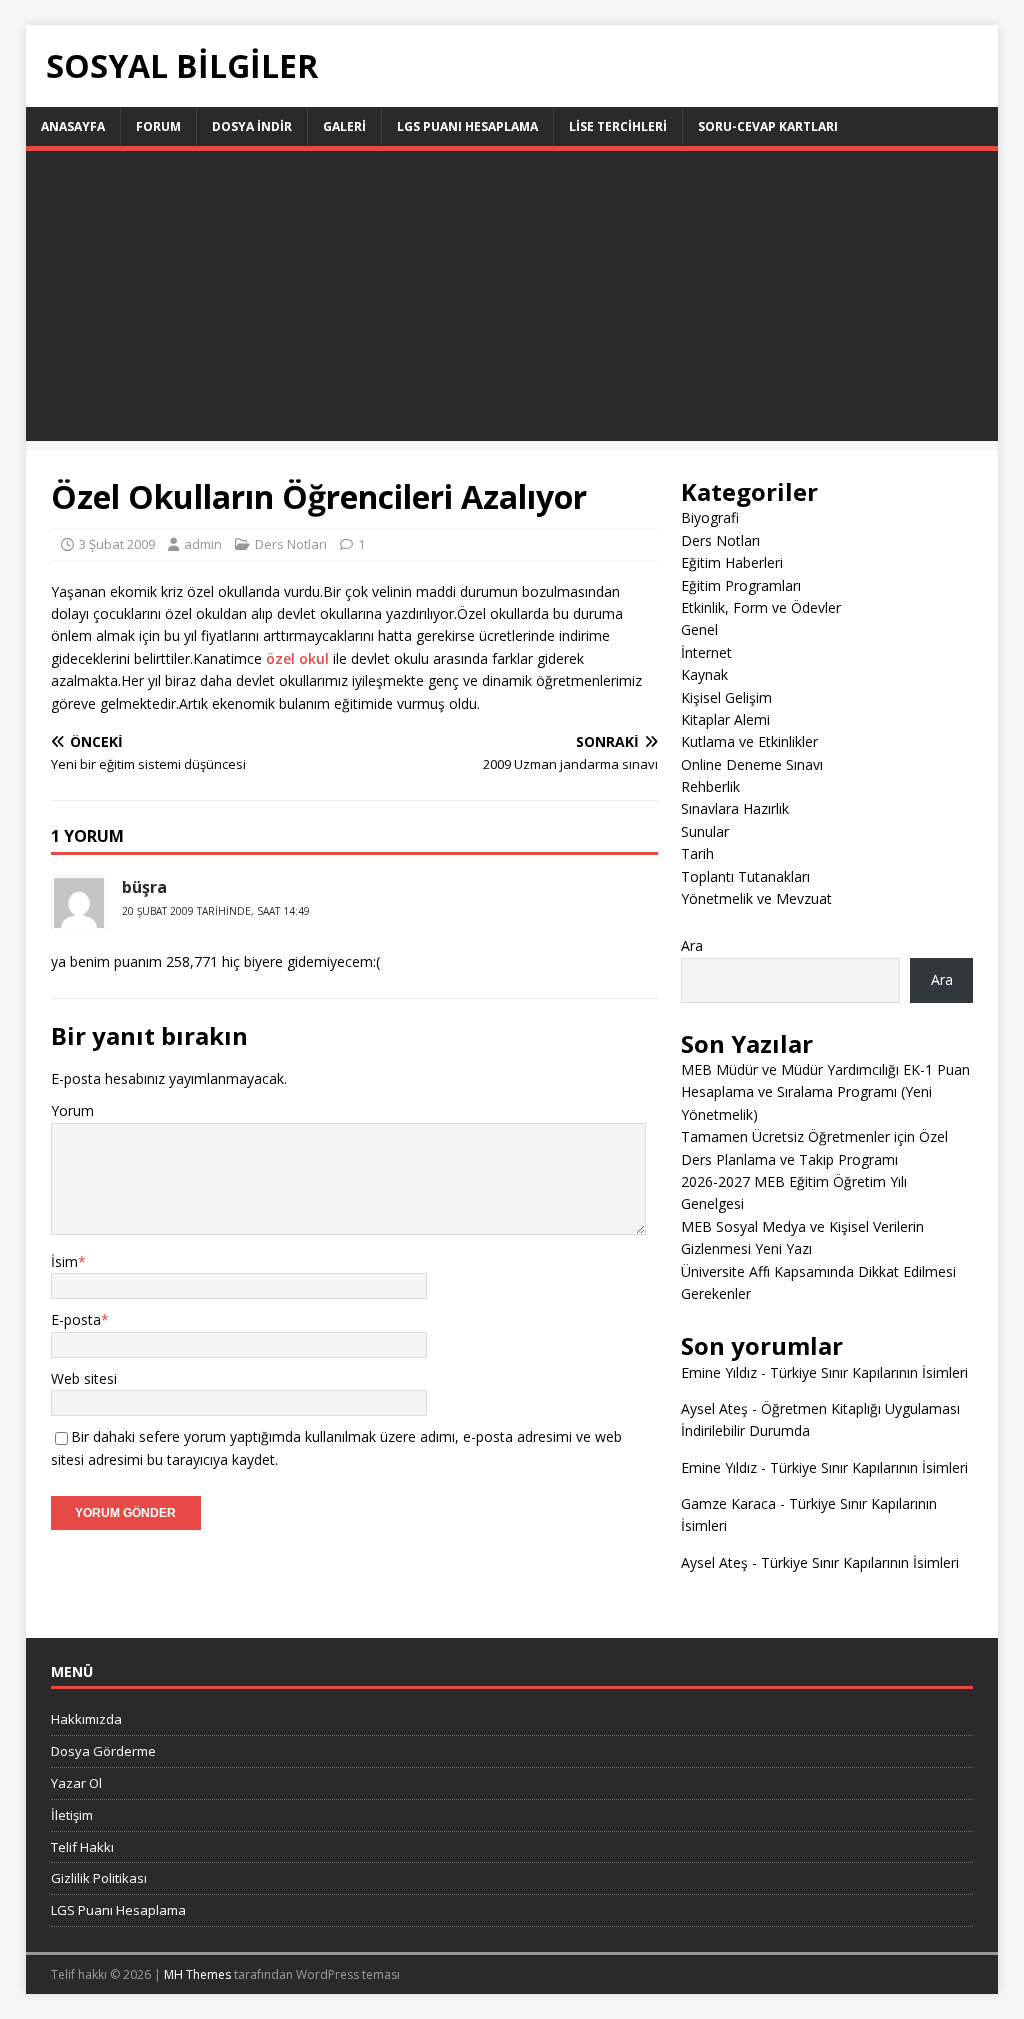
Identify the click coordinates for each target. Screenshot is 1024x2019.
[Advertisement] (512, 301)
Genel (699, 629)
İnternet (706, 652)
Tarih (697, 853)
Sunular (705, 831)
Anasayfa (73, 126)
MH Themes (197, 1974)
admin (203, 544)
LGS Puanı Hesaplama (467, 126)
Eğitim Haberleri (732, 562)
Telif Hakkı (82, 1847)
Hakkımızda (86, 1719)
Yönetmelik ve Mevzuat (756, 898)
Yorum (72, 1110)
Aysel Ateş (714, 1408)
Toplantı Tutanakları (745, 876)
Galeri (344, 126)
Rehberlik (710, 786)
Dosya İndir (252, 126)
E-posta (76, 1319)
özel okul (297, 658)
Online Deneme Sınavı (752, 764)
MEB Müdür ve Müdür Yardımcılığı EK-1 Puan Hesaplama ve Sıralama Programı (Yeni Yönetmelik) (825, 1092)
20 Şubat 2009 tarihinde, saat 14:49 (216, 911)
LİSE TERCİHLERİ (618, 126)
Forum (158, 126)
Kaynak (704, 674)
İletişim (72, 1815)
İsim (64, 1261)
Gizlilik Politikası (99, 1878)
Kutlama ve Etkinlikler (749, 741)
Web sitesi (84, 1378)
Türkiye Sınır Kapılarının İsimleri (869, 1372)
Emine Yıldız (719, 1372)
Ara (692, 945)
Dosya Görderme (103, 1751)
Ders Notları (291, 544)
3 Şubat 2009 (117, 544)
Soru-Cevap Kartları (768, 126)
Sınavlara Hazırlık (735, 808)
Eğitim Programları (741, 585)
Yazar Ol (76, 1783)
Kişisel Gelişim (726, 697)
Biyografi (710, 517)
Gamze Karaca (728, 1503)
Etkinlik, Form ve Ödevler (761, 607)
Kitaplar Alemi (725, 719)
